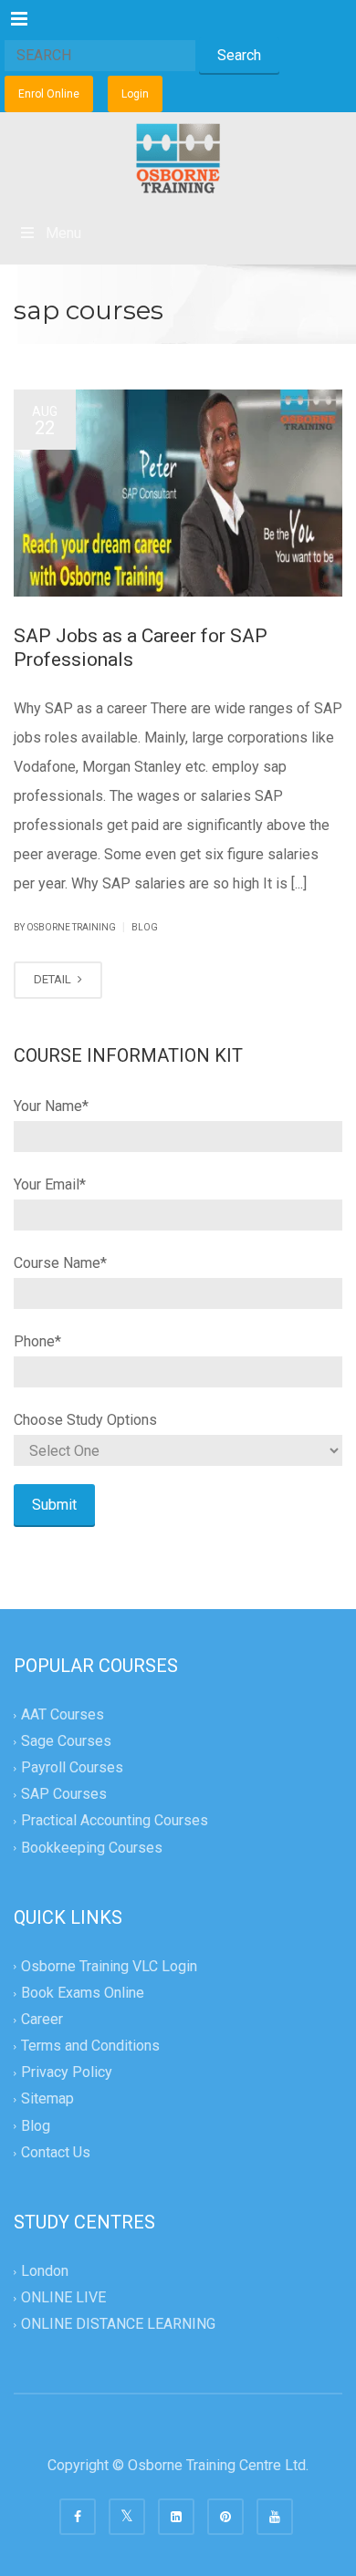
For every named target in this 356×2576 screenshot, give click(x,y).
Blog (145, 927)
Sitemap (47, 2099)
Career (42, 2019)
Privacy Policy (67, 2073)
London (45, 2271)
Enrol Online (49, 94)
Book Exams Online (83, 1993)
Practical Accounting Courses (115, 1821)
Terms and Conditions (90, 2046)
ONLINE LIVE (63, 2297)
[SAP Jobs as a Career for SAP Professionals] (178, 493)
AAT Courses (63, 1714)
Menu (63, 233)
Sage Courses (66, 1741)
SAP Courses (64, 1795)
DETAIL (54, 979)
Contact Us (56, 2152)
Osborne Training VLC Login (109, 1966)
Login (135, 94)
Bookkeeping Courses (92, 1848)
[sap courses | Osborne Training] (178, 158)
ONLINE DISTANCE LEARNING (118, 2325)
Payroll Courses (72, 1767)
